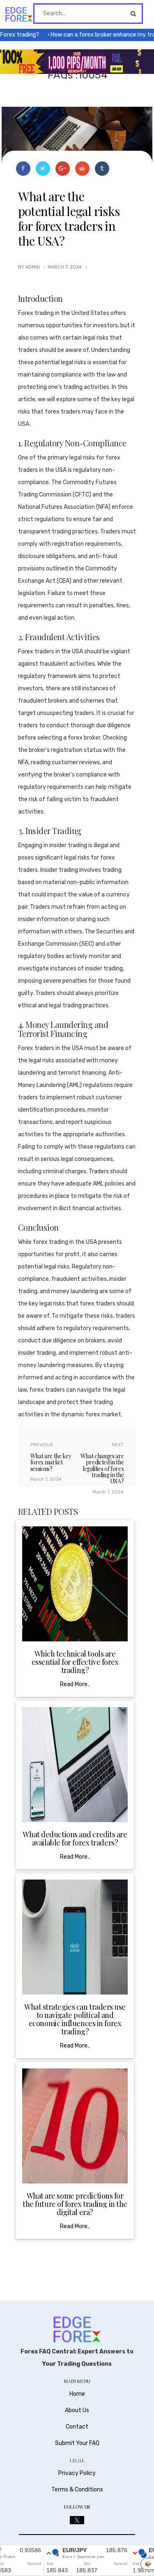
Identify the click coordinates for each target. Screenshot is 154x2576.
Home (77, 2394)
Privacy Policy (77, 2473)
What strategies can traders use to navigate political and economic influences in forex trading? (75, 2019)
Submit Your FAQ (77, 2443)
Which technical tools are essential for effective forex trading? (75, 1662)
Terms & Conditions (77, 2490)
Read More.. (75, 1684)
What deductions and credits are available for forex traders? (75, 1838)
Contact (77, 2427)
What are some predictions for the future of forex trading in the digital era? (75, 2204)
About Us (77, 2410)
